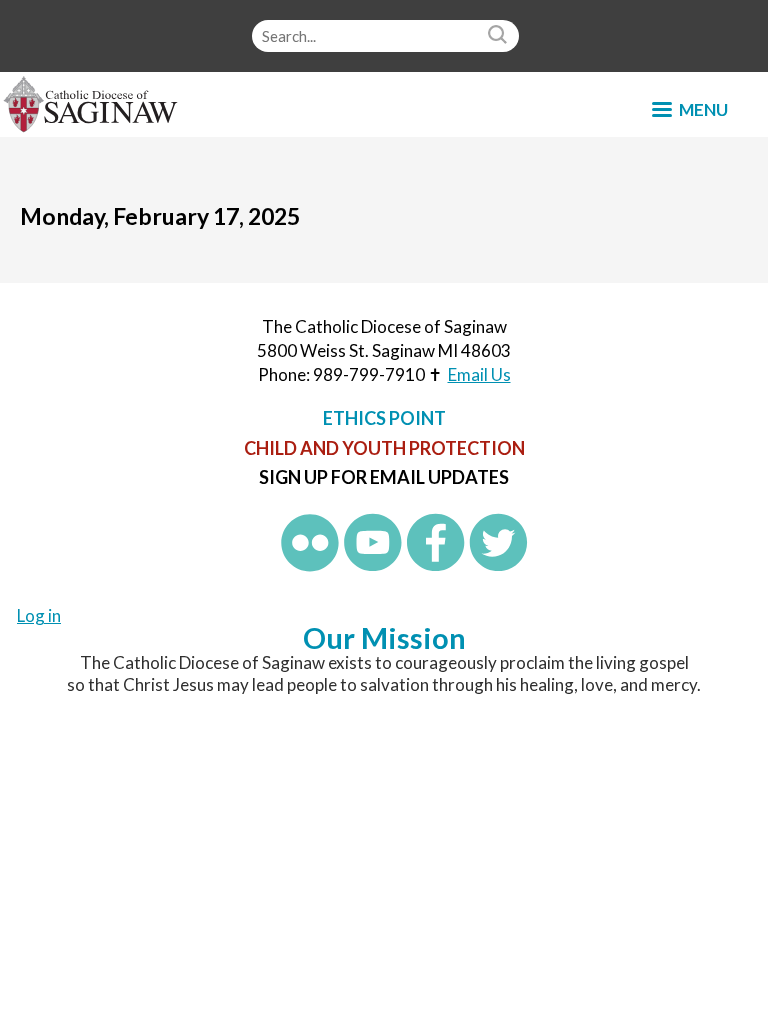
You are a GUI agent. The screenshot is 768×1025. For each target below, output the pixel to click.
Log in (39, 615)
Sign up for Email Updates (384, 477)
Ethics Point (384, 418)
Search (500, 36)
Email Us (479, 374)
